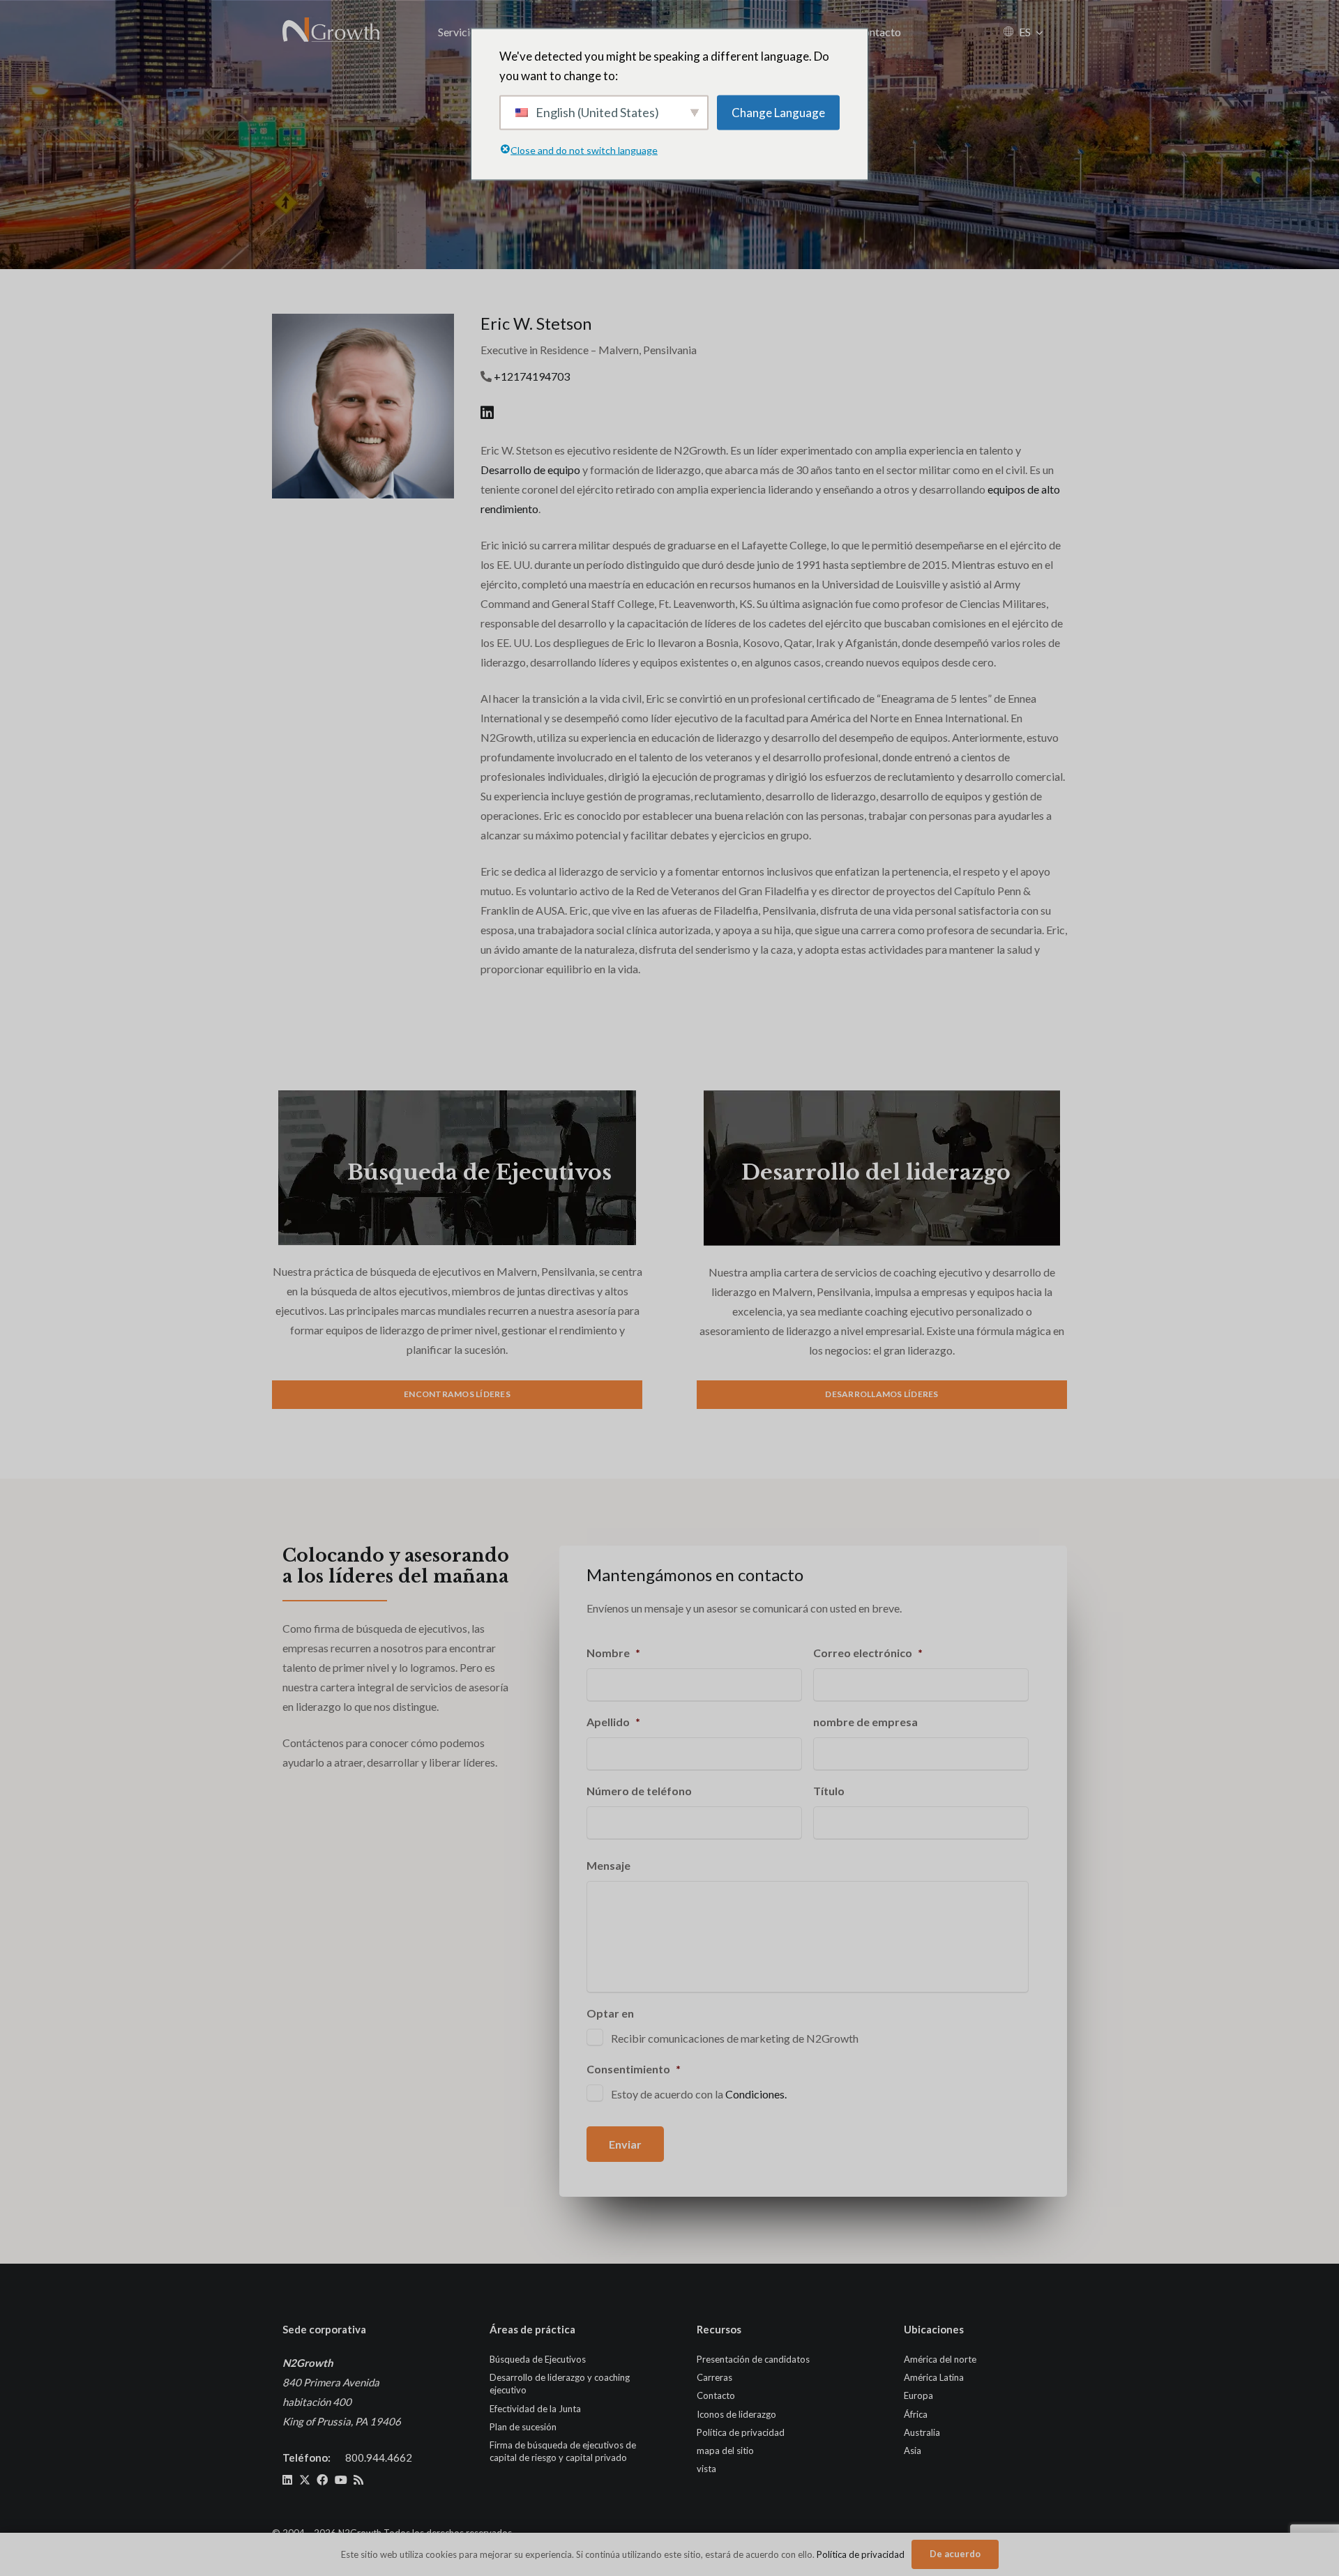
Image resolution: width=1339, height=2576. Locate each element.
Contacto (716, 2395)
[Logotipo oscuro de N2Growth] (332, 31)
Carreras (714, 2377)
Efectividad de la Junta (535, 2409)
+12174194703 (532, 376)
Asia (913, 2451)
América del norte (940, 2359)
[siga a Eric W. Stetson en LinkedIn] (487, 412)
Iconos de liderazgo (736, 2414)
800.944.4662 (379, 2457)
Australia (922, 2432)
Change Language (778, 112)
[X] (305, 2480)
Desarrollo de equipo (530, 470)
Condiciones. (756, 2094)
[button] (1039, 32)
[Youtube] (341, 2480)
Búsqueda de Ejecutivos (479, 1172)
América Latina (934, 2377)
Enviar (625, 2144)
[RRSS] (358, 2480)
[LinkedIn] (287, 2480)
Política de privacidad (741, 2432)
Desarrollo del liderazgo (876, 1172)
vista (706, 2469)
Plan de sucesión (523, 2427)
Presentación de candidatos (753, 2359)
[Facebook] (322, 2480)
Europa (918, 2395)
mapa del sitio (725, 2451)
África (916, 2414)
